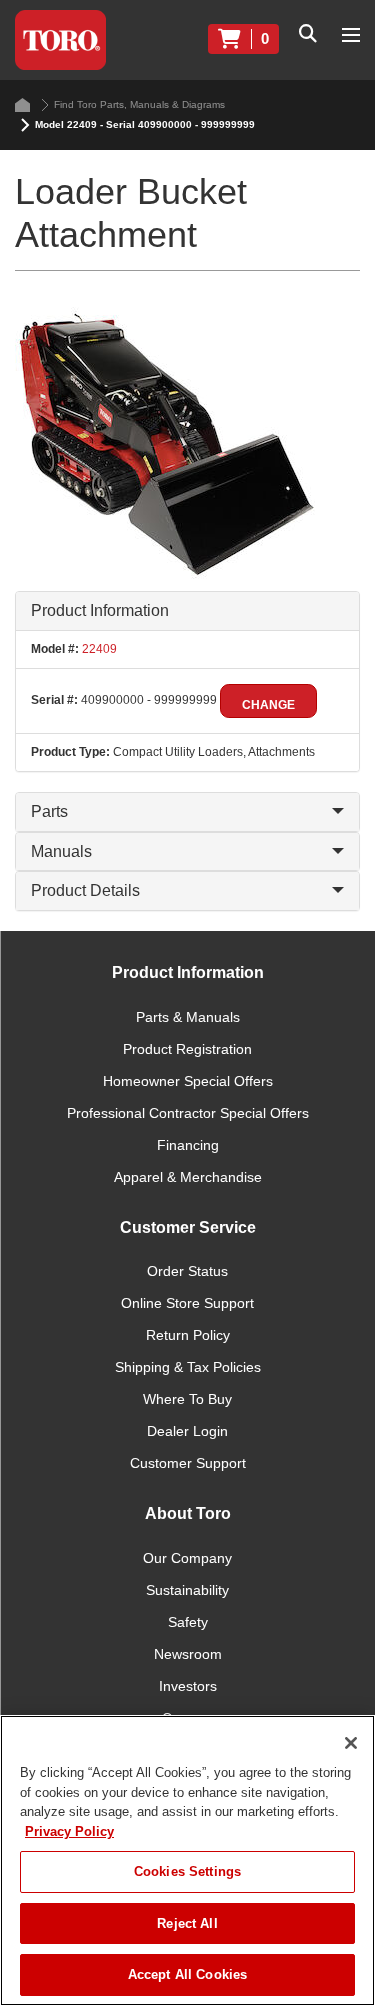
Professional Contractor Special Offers (188, 1113)
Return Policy (188, 1335)
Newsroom (188, 1654)
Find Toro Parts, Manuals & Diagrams (139, 104)
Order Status (187, 1271)
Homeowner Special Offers (188, 1081)
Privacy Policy (69, 1831)
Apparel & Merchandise (188, 1177)
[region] (187, 1860)
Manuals (61, 851)
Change (268, 705)
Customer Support (188, 1463)
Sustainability (187, 1590)
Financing (188, 1145)
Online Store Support (187, 1303)
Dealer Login (187, 1431)
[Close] (351, 1743)
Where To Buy (187, 1399)
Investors (188, 1686)
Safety (188, 1622)
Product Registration (187, 1049)
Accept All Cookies (187, 1974)
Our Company (187, 1558)
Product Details (85, 890)
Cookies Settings (187, 1871)
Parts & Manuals (188, 1017)
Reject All (187, 1923)
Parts (49, 811)
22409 (98, 649)
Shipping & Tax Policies (188, 1367)
